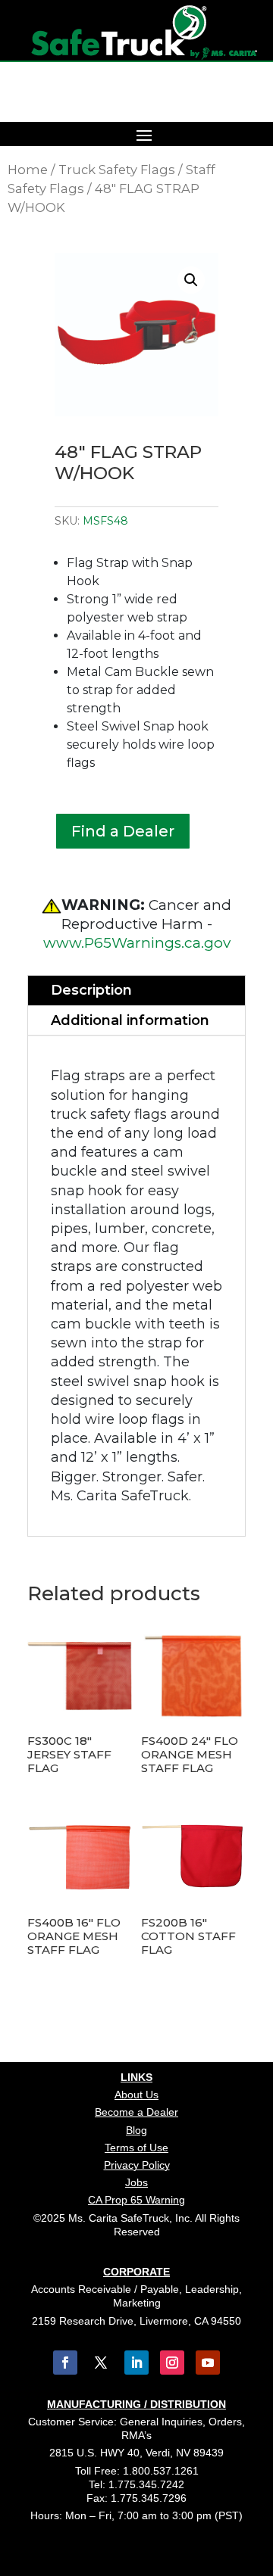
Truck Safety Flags (117, 170)
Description (91, 990)
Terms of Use (136, 2148)
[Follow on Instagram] (172, 2363)
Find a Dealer (123, 831)
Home (28, 170)
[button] (191, 280)
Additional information (130, 1020)
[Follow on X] (101, 2363)
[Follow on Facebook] (65, 2363)
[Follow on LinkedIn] (136, 2363)
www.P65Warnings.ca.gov (137, 943)
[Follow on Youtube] (208, 2363)
